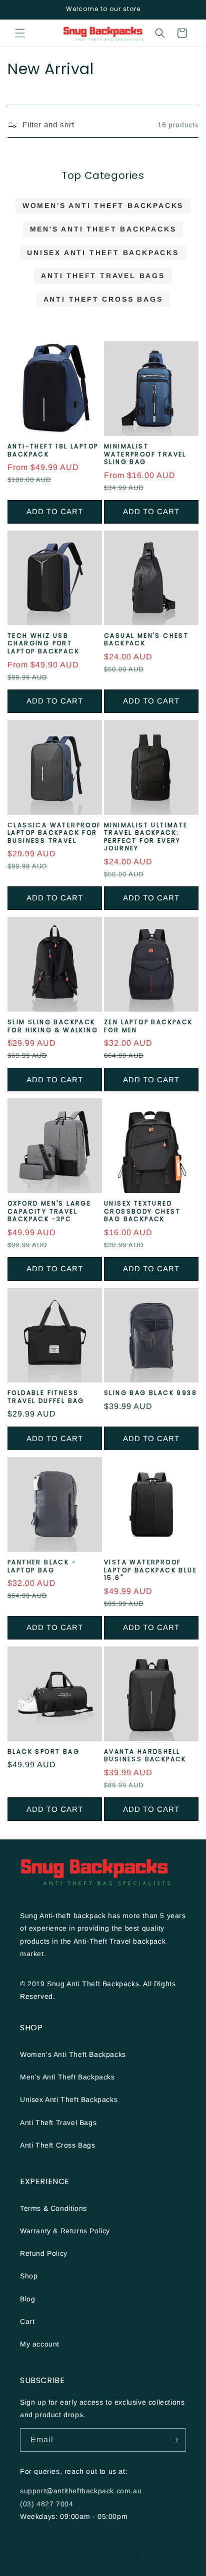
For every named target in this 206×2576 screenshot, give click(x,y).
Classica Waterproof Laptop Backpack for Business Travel (54, 833)
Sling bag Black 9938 (150, 1393)
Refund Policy (44, 2253)
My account (40, 2344)
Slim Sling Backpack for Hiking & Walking (53, 1026)
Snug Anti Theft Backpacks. (95, 1984)
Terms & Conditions (53, 2208)
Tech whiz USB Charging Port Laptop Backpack (43, 644)
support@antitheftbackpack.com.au (81, 2491)
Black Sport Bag (43, 1752)
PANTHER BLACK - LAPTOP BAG (42, 1566)
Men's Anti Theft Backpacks (103, 229)
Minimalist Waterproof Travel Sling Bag (145, 454)
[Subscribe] (174, 2440)
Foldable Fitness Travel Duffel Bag (46, 1397)
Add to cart (55, 511)
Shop (29, 2276)
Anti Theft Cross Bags (103, 299)
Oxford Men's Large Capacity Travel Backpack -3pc (49, 1211)
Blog (27, 2299)
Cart (27, 2321)
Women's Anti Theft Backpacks (103, 205)
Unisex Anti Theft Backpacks (103, 253)
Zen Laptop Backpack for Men (148, 1026)
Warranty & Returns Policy (65, 2231)
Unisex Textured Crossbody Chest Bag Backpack (142, 1211)
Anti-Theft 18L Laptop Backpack (53, 450)
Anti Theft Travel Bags (103, 276)
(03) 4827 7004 (46, 2504)
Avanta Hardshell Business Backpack (145, 1755)
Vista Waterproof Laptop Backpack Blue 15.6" (150, 1570)
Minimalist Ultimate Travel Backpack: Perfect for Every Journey (146, 837)
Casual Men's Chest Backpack (146, 640)
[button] (20, 33)
